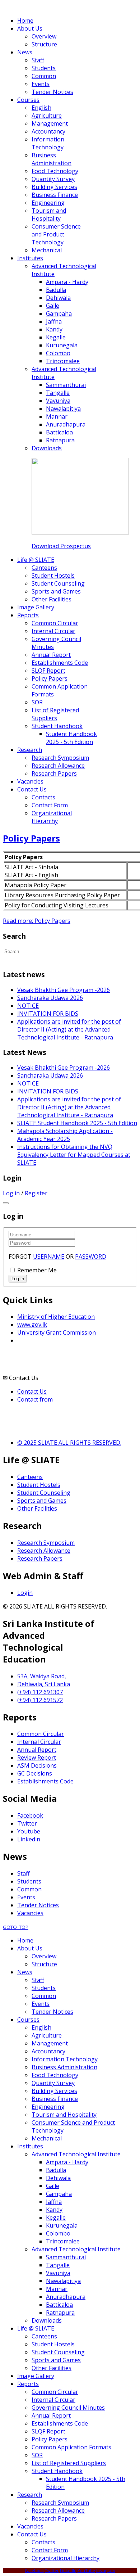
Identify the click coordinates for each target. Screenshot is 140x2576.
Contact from (35, 1399)
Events (26, 1897)
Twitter (27, 1823)
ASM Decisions (37, 1765)
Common (29, 1889)
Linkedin (29, 1839)
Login (25, 1593)
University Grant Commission (57, 1332)
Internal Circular (39, 1742)
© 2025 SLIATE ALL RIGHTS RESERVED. (69, 1443)
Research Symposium (46, 1543)
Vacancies (30, 1913)
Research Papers (40, 1558)
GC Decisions (35, 1773)
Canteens (30, 1477)
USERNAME (49, 1257)
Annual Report (37, 1750)
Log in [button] (11, 1193)
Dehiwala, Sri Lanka (44, 1684)
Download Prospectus (61, 546)
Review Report (37, 1758)
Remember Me (37, 1270)
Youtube (29, 1831)
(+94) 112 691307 (40, 1692)
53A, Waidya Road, (42, 1676)
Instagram (106, 2570)
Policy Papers (31, 838)
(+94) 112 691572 (40, 1700)
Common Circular (41, 1734)
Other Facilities (37, 1508)
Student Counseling (44, 1493)
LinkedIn (68, 2570)
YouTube (86, 2570)
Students (29, 1881)
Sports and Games (42, 1501)
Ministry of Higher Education (56, 1317)
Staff (24, 1873)
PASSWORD (91, 1257)
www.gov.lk (32, 1325)
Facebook (30, 1815)
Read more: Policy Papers (37, 921)
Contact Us (32, 1391)
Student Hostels (39, 1485)
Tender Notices (38, 1905)
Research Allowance (44, 1551)
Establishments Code (45, 1781)
